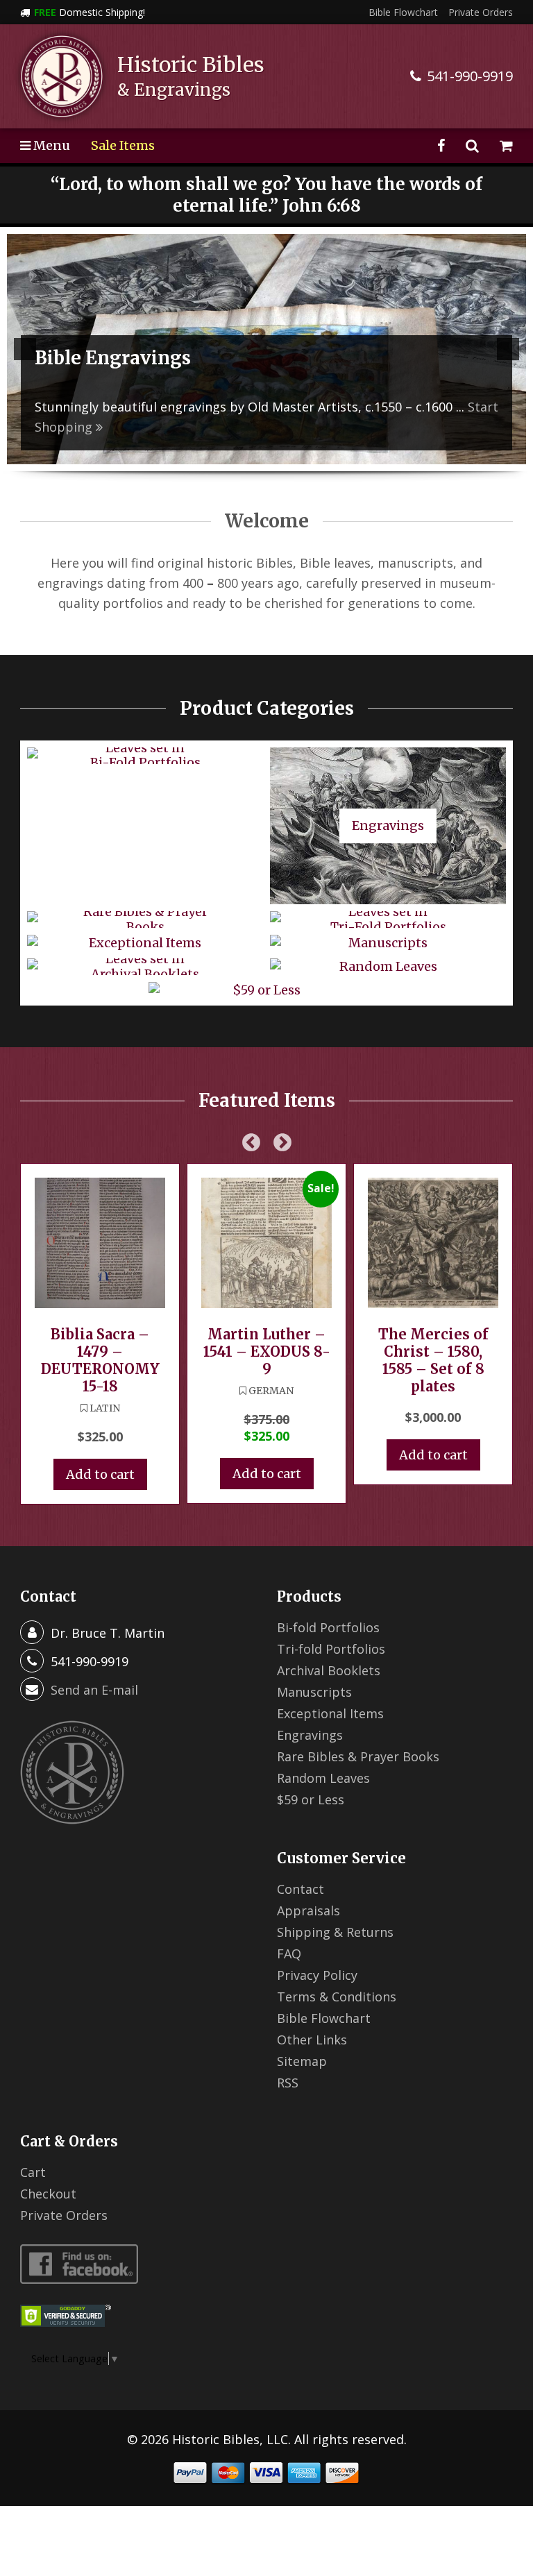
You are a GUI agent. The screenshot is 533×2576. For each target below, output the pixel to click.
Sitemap (302, 2061)
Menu (50, 145)
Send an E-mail (94, 1690)
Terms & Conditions (337, 1997)
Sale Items (123, 145)
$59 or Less (311, 1799)
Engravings (310, 1735)
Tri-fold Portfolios (331, 1649)
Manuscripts (314, 1692)
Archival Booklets (329, 1670)
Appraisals (308, 1910)
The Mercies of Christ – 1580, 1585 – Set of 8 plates (433, 1360)
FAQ (289, 1954)
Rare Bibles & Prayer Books (358, 1756)
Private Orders (481, 12)
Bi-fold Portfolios (328, 1627)
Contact (301, 1889)
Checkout (48, 2194)
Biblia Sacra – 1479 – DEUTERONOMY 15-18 (100, 1360)
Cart (33, 2172)
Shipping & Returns (335, 1932)
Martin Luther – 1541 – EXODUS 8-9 (267, 1351)
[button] (25, 349)
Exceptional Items (330, 1713)
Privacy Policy (317, 1975)
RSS (288, 2083)
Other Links (312, 2040)
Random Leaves (323, 1778)
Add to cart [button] (100, 1474)
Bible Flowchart (403, 12)
